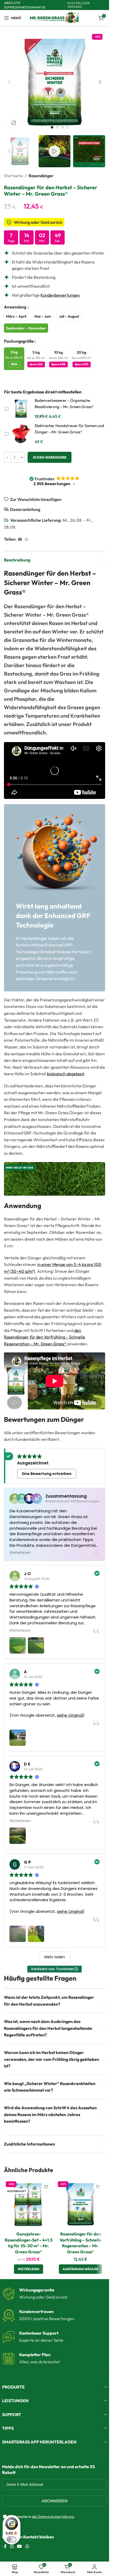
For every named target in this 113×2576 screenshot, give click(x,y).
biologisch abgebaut (65, 1074)
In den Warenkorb (50, 457)
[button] (9, 82)
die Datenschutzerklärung (53, 2517)
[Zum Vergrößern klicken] (14, 123)
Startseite (13, 176)
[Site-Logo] (55, 17)
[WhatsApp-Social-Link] (27, 539)
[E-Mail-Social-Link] (20, 539)
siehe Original (70, 1715)
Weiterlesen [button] (20, 1553)
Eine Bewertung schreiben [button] (47, 1474)
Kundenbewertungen (60, 295)
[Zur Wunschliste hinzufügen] (46, 2187)
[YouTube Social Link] (20, 2546)
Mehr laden (55, 1957)
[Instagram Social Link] (12, 2546)
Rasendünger (41, 176)
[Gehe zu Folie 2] (57, 127)
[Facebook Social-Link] (5, 2546)
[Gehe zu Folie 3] (63, 127)
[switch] (12, 2539)
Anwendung (16, 307)
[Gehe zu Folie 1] (52, 127)
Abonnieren (55, 2501)
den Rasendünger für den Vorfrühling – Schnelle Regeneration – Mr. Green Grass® (45, 1337)
